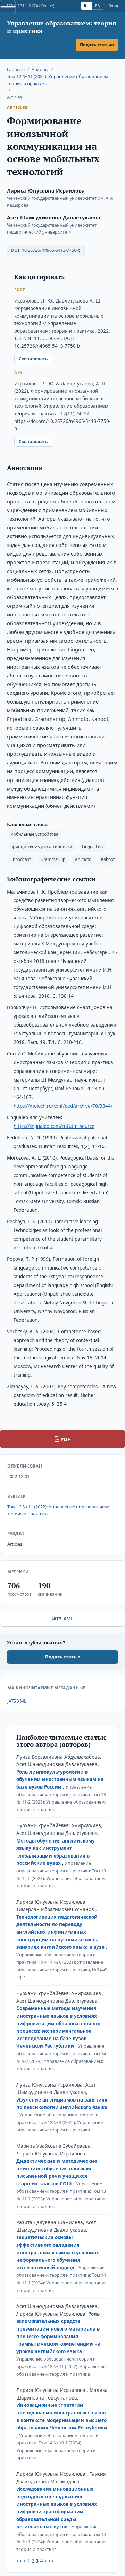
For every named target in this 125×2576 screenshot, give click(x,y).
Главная (16, 69)
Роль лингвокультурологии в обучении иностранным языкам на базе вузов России (60, 1779)
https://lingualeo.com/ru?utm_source (54, 1126)
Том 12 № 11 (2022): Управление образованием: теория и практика (58, 80)
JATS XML (62, 1619)
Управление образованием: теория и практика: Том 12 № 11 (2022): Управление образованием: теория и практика (61, 2366)
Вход (113, 6)
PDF (65, 1439)
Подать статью (97, 45)
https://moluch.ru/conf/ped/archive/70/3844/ (63, 1106)
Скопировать (33, 359)
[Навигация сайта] (8, 7)
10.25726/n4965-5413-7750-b (51, 250)
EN (98, 6)
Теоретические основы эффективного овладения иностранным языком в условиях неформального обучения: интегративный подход (58, 2252)
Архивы (40, 69)
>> (51, 2561)
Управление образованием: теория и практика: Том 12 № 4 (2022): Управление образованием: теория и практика (60, 2122)
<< (19, 2561)
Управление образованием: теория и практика (61, 27)
